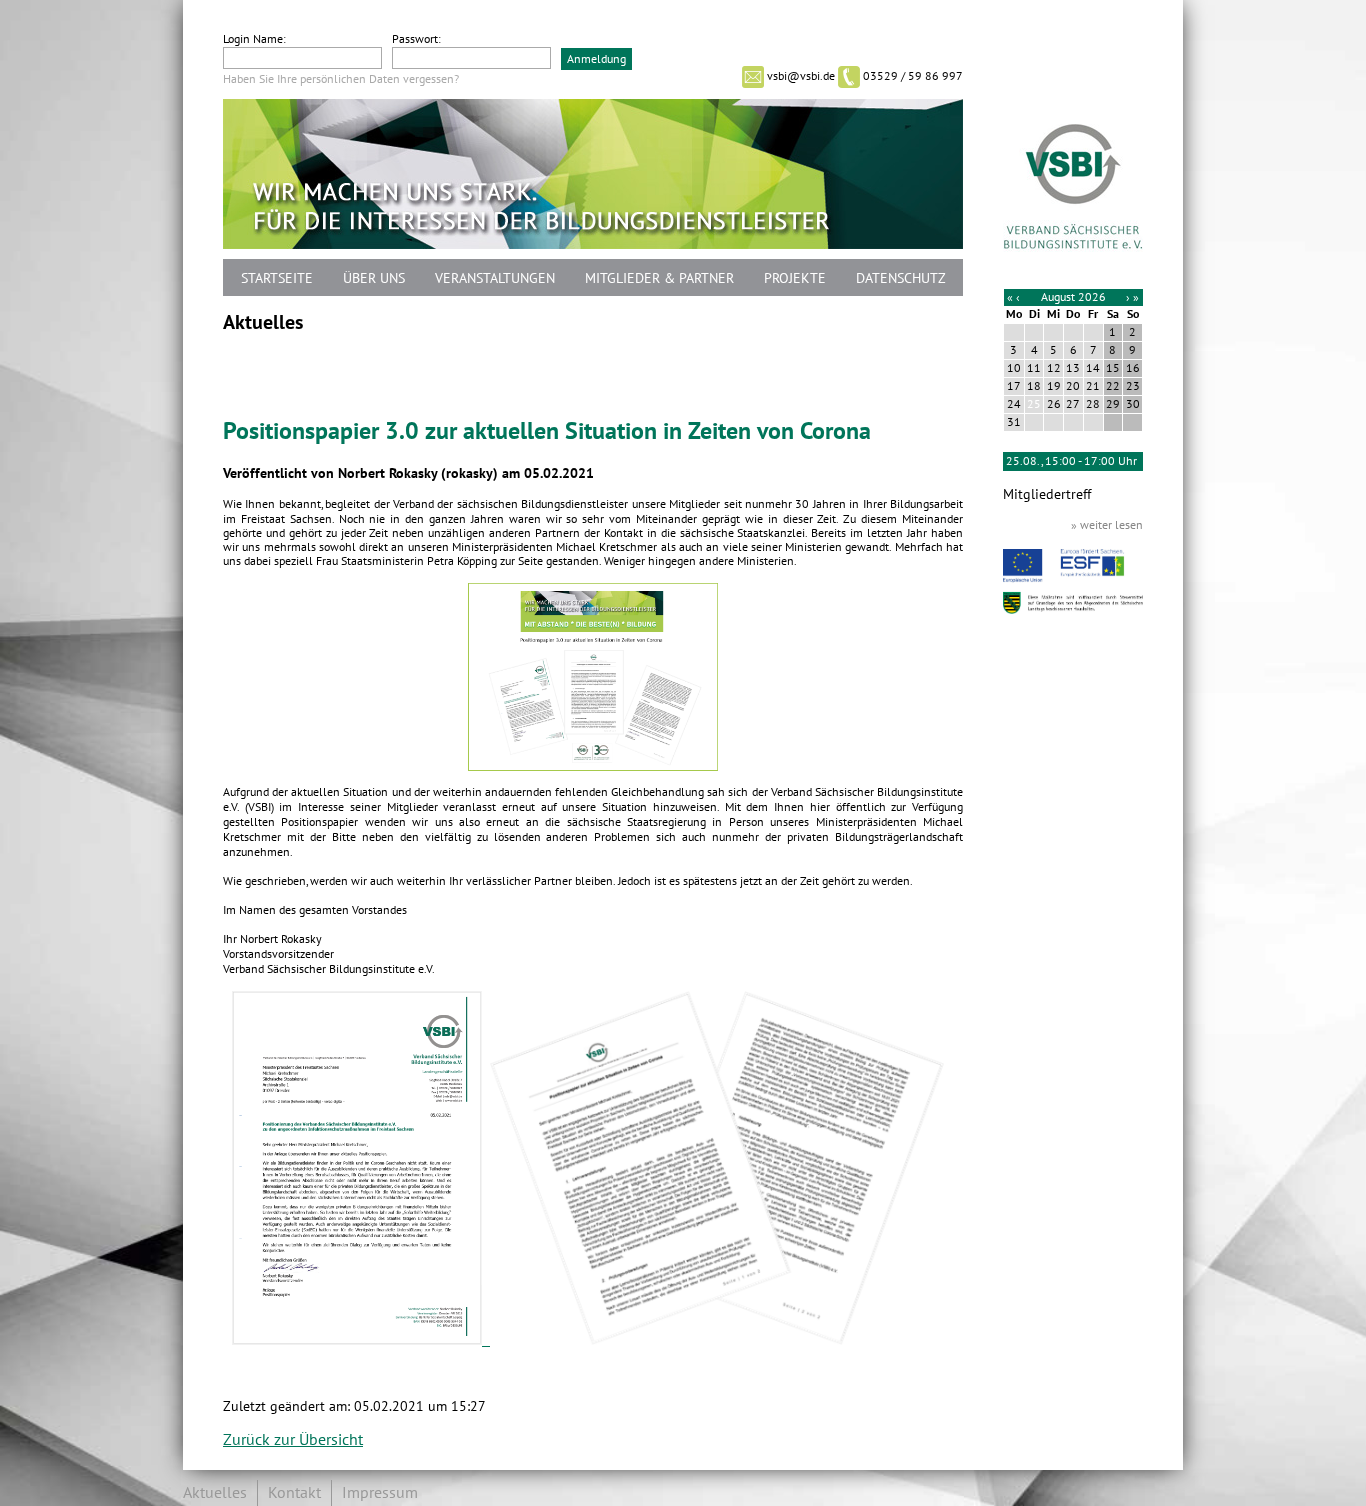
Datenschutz (901, 278)
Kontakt (294, 1493)
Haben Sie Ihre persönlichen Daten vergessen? (341, 79)
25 (1034, 404)
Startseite (277, 278)
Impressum (380, 1493)
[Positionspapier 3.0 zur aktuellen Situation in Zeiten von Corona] (593, 766)
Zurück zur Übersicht (293, 1440)
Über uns (374, 278)
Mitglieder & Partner (659, 278)
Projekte (795, 278)
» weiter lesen (1107, 525)
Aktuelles (215, 1493)
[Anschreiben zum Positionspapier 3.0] (361, 1340)
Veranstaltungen (495, 278)
